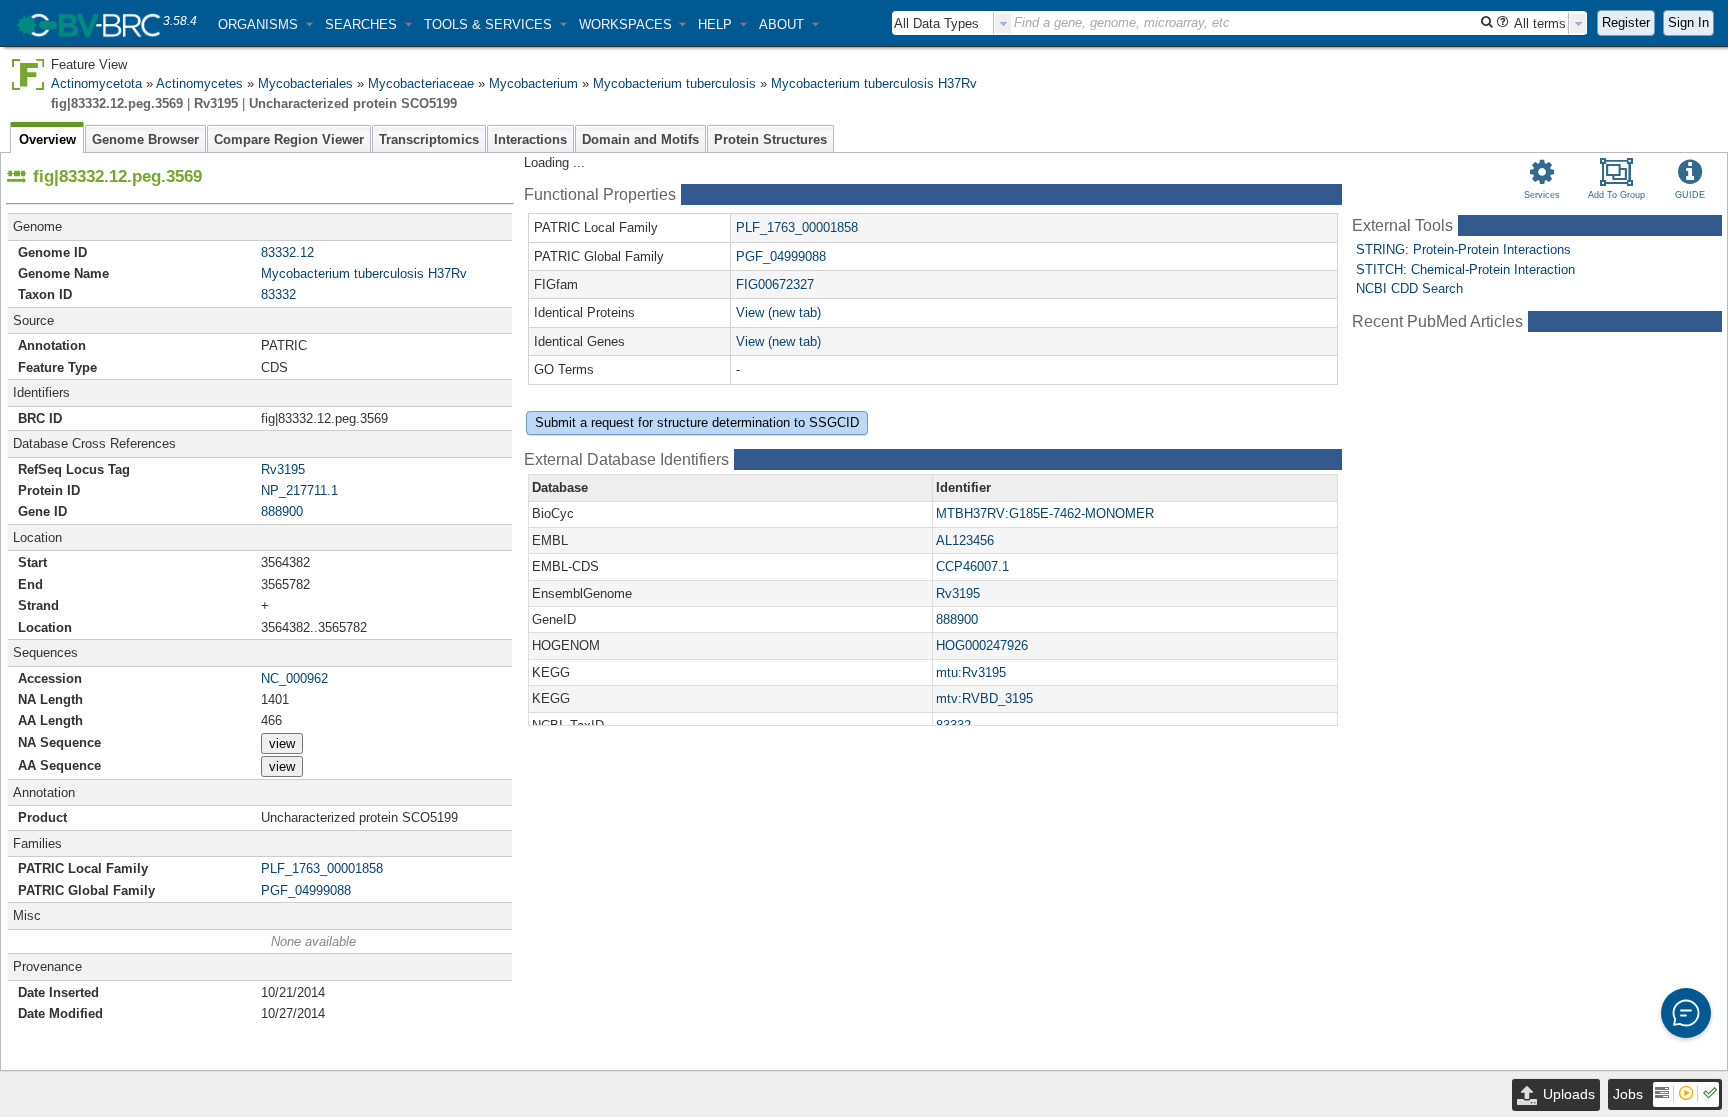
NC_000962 (294, 678)
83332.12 (287, 252)
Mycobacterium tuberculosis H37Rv (874, 83)
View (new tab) (778, 312)
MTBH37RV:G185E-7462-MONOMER (1045, 513)
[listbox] (952, 23)
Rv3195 (283, 469)
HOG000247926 (982, 645)
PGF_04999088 (306, 890)
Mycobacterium (533, 83)
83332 (278, 294)
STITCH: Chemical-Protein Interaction (1465, 269)
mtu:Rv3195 (971, 672)
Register (1626, 22)
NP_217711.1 (299, 490)
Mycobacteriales (305, 83)
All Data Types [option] (936, 23)
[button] (265, 24)
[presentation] (1003, 23)
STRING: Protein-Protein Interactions (1463, 249)
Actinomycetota (96, 83)
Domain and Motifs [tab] (640, 139)
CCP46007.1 (972, 566)
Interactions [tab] (530, 139)
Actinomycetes (199, 83)
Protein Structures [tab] (770, 139)
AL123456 (965, 540)
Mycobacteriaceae (421, 83)
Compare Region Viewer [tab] (289, 139)
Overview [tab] (47, 139)
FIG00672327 (775, 284)
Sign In (1688, 22)
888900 (282, 511)
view (282, 743)
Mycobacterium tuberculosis (674, 83)
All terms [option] (1540, 23)
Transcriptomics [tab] (429, 139)
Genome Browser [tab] (145, 139)
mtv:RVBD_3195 (984, 698)
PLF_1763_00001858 (322, 868)
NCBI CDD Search (1409, 288)
